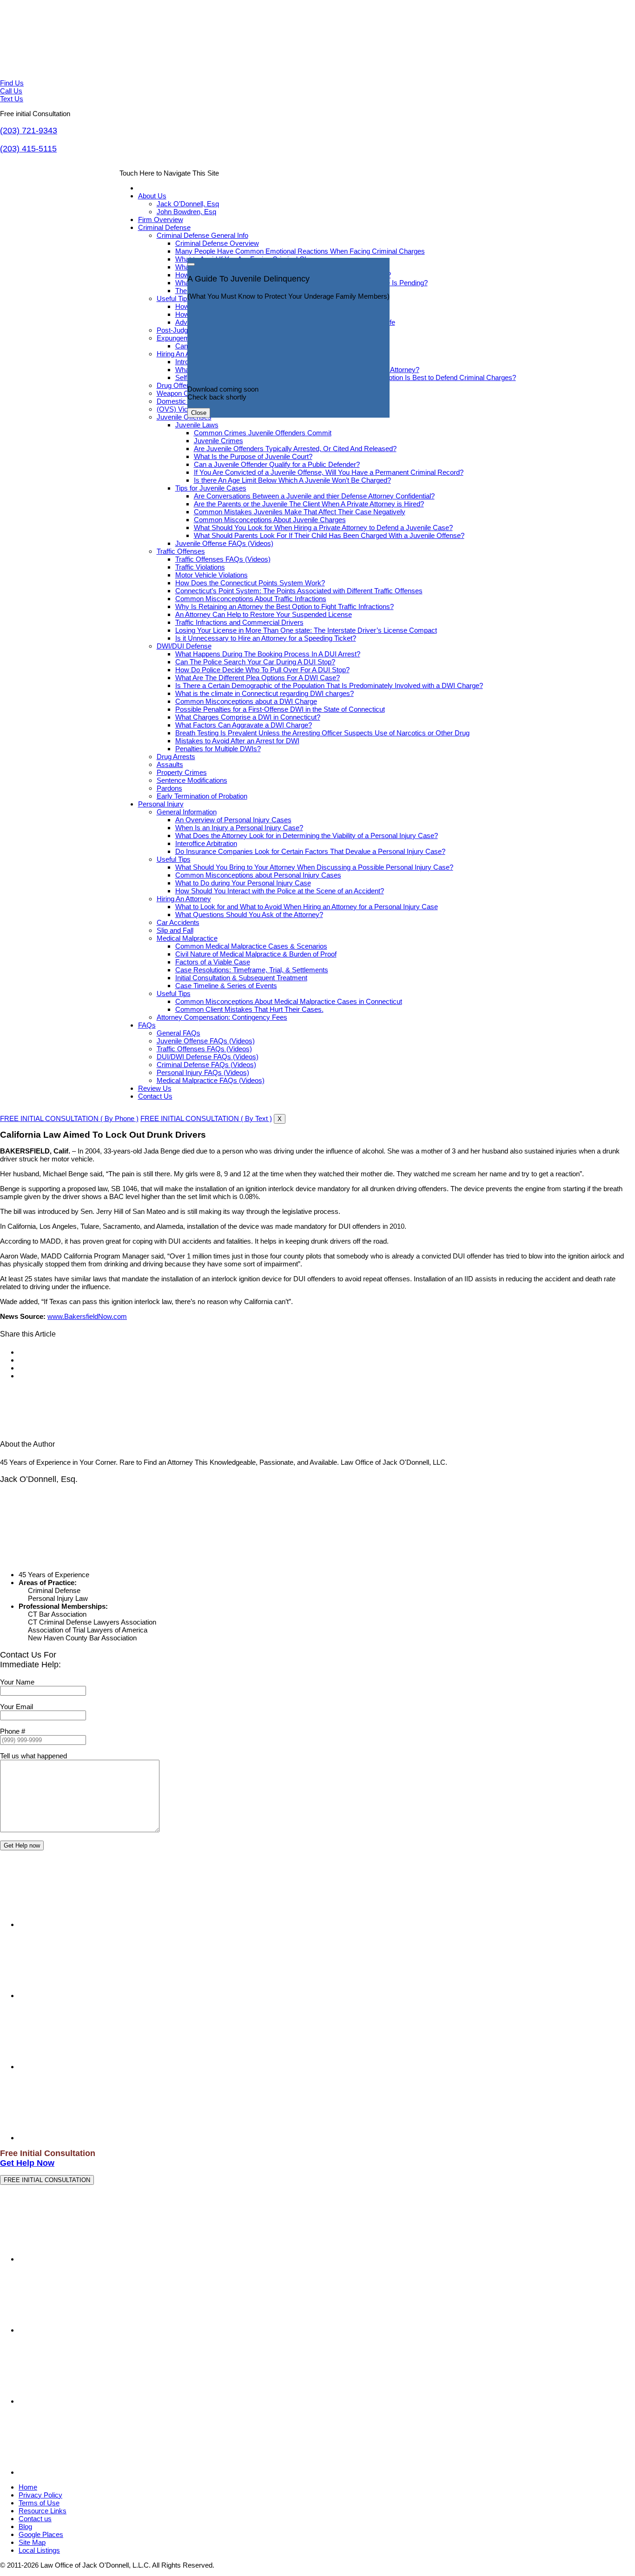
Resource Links (43, 2511)
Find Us (12, 83)
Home (28, 2487)
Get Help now (22, 1845)
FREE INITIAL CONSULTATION (47, 2180)
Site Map (32, 2542)
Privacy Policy (40, 2495)
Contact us (35, 2519)
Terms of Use (39, 2503)
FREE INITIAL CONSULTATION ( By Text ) (206, 1118)
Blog (25, 2527)
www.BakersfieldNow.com (87, 1316)
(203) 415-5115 (28, 149)
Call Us (11, 91)
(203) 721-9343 (29, 131)
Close (199, 413)
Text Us (12, 99)
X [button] (280, 1119)
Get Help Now (27, 2163)
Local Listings (39, 2550)
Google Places (41, 2534)
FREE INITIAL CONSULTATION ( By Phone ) (69, 1118)
